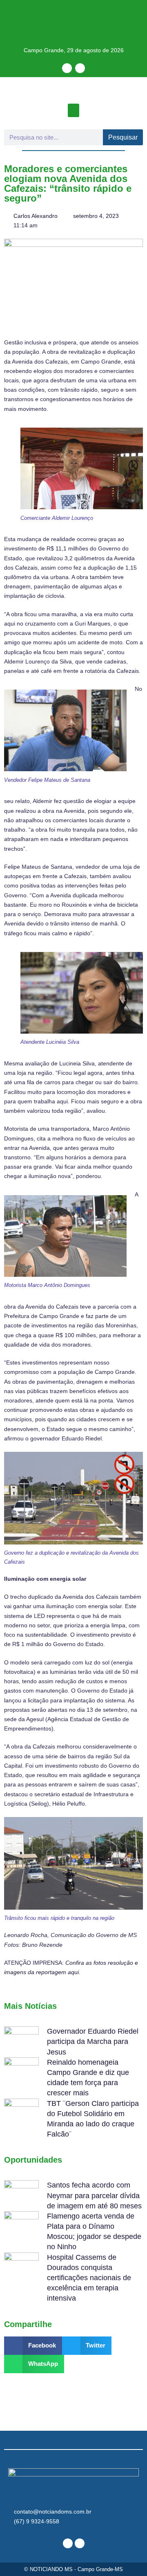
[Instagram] (80, 68)
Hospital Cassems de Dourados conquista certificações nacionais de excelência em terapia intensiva (89, 2278)
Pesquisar (123, 137)
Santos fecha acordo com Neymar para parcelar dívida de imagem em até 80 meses (94, 2195)
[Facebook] (67, 68)
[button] (73, 110)
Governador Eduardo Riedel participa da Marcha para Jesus (93, 2041)
